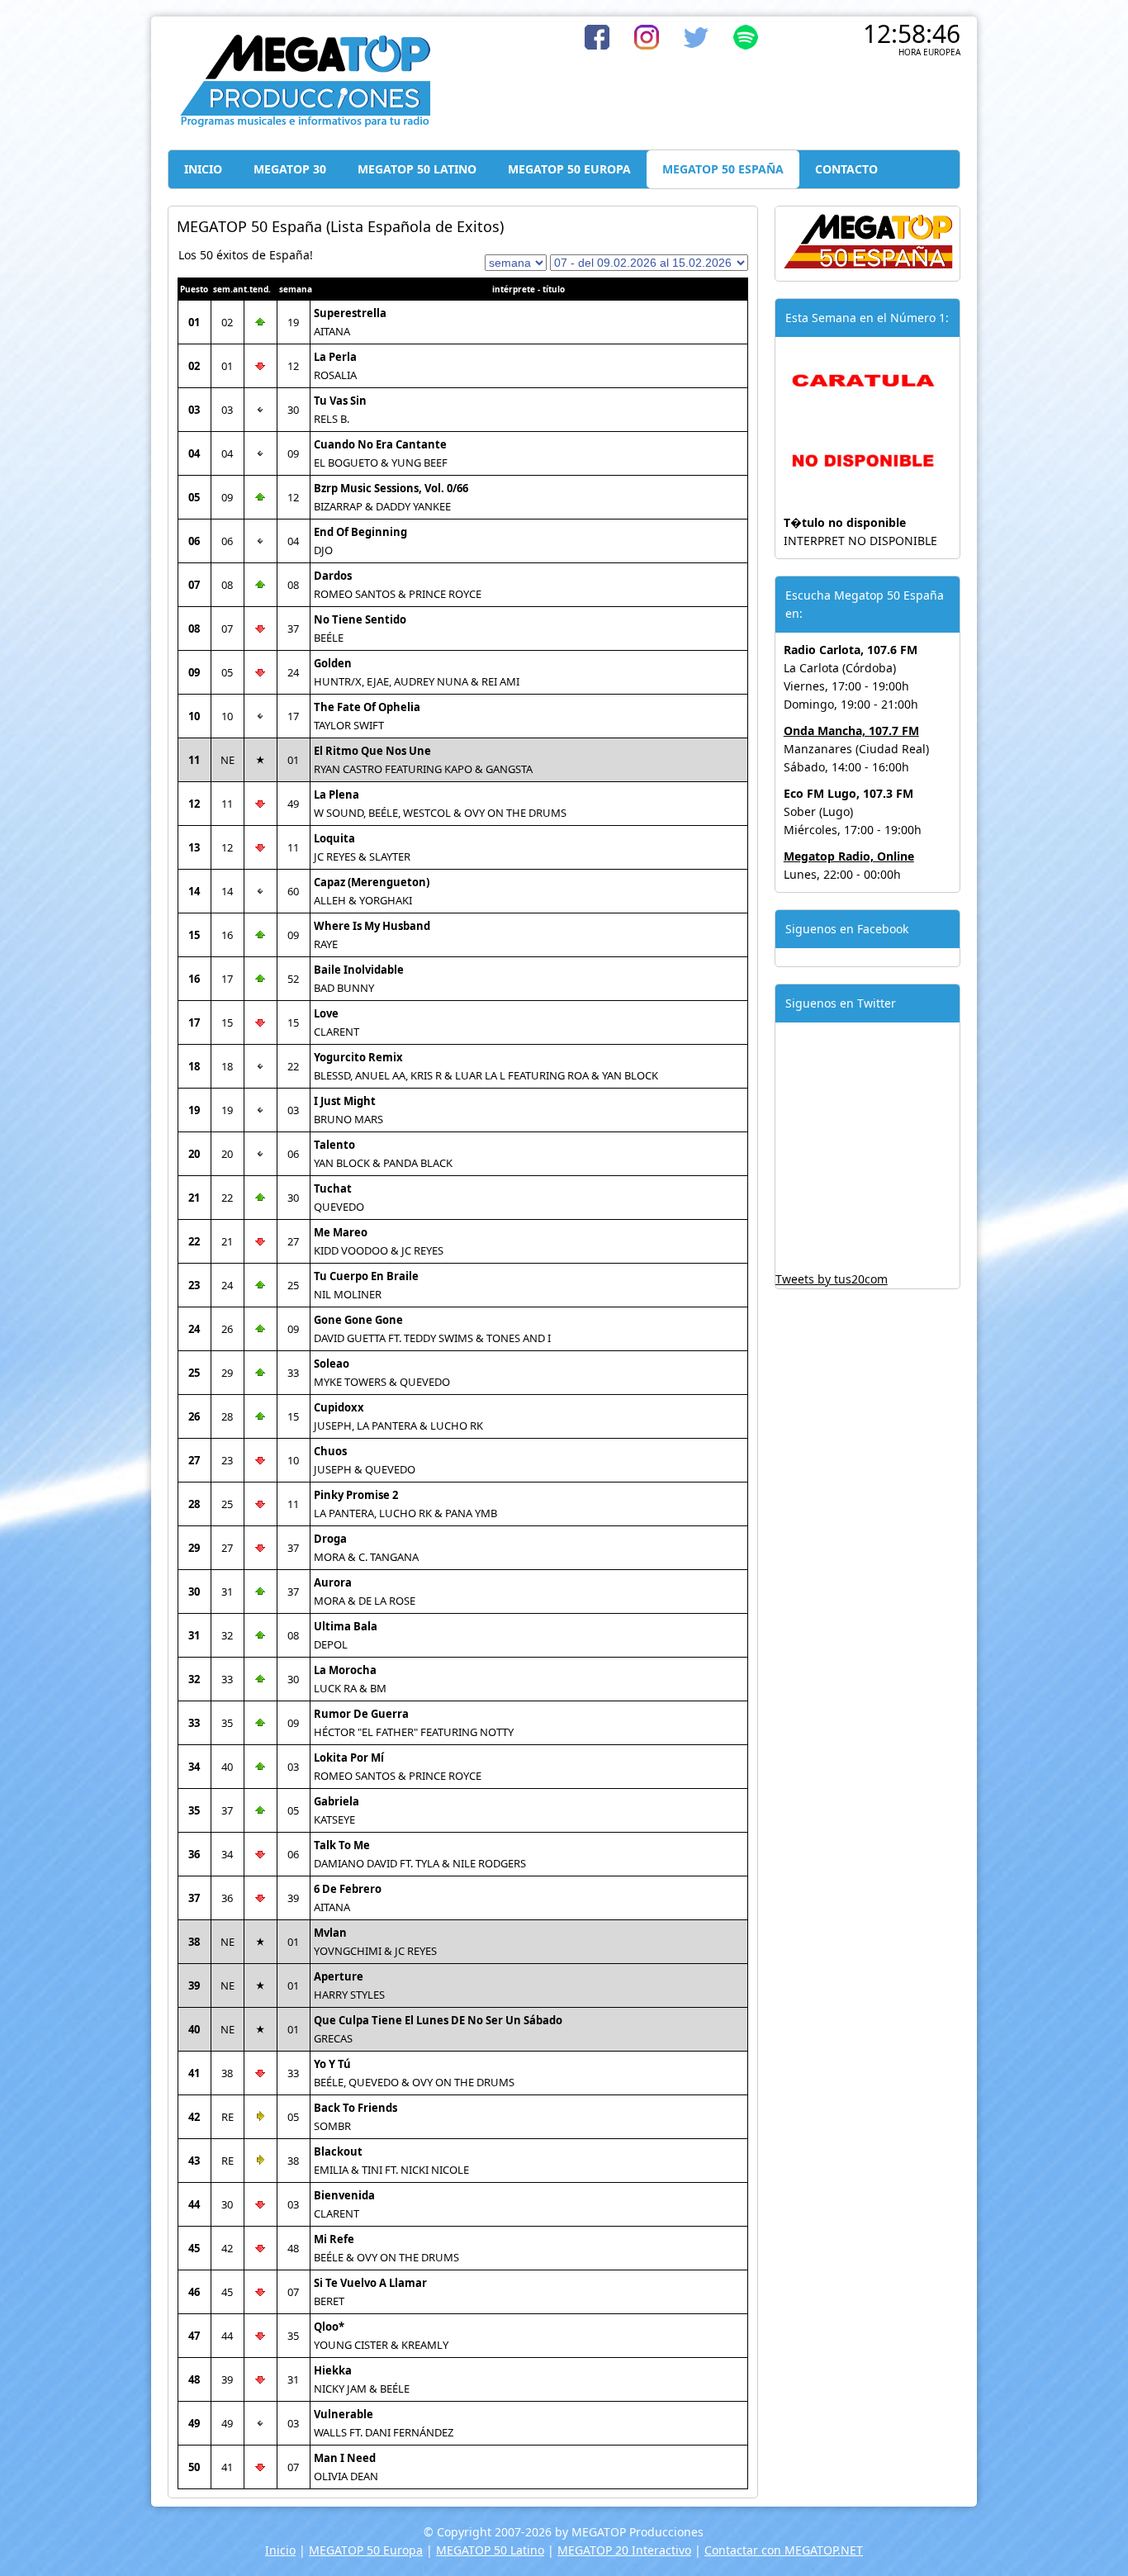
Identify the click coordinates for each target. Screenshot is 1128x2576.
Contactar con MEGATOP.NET (784, 2550)
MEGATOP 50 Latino (490, 2550)
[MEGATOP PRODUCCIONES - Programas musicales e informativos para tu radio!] (304, 123)
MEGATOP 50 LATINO (417, 169)
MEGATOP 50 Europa (366, 2550)
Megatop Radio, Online (849, 856)
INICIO (203, 169)
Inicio (280, 2550)
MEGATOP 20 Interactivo (624, 2550)
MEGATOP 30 (290, 169)
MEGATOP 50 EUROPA (569, 169)
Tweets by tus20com (832, 1279)
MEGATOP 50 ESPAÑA (723, 169)
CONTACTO (846, 169)
